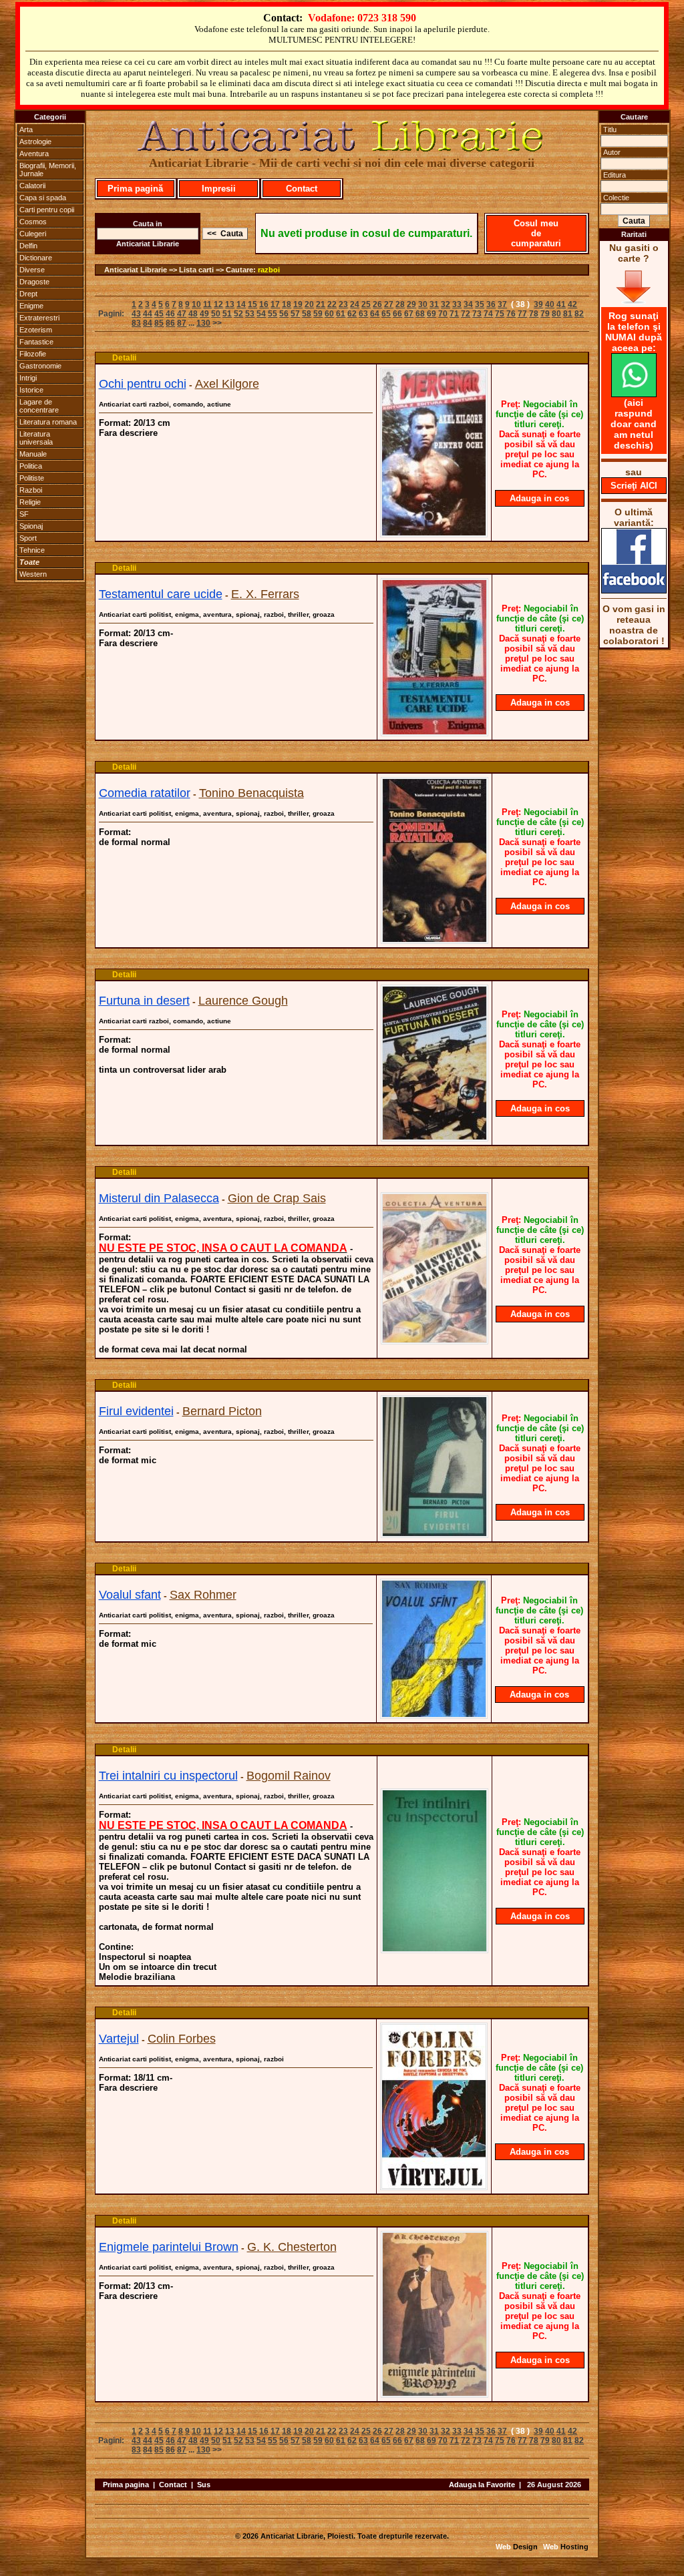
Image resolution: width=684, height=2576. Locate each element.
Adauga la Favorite (482, 2485)
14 (241, 304)
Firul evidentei (136, 1411)
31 (434, 304)
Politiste (32, 478)
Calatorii (32, 186)
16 (264, 304)
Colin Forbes (182, 2039)
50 (216, 314)
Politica (31, 466)
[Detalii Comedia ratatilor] (435, 940)
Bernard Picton (222, 1411)
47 (182, 314)
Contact (302, 189)
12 (218, 304)
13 (230, 304)
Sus (204, 2485)
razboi (269, 270)
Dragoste (34, 282)
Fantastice (36, 342)
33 (457, 304)
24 (355, 304)
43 (136, 314)
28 (400, 304)
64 (375, 314)
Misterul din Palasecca (159, 1198)
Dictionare (36, 258)
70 (443, 314)
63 (363, 314)
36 (491, 304)
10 (196, 304)
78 (534, 314)
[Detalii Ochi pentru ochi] (434, 533)
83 (136, 323)
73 (477, 314)
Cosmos (33, 222)
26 (377, 304)
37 (502, 304)
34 (468, 304)
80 (556, 314)
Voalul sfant (130, 1595)
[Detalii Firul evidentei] (435, 1534)
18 (287, 304)
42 (572, 304)
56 (284, 314)
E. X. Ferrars (265, 594)
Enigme (31, 306)
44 (148, 314)
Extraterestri (39, 318)
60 (329, 314)
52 (238, 314)
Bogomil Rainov (289, 1776)
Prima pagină (135, 189)
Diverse (32, 270)
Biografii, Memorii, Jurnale (48, 170)
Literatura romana (48, 422)
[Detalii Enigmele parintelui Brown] (435, 2394)
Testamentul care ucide (161, 594)
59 (318, 314)
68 (420, 314)
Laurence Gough (243, 1001)
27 (389, 304)
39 (538, 304)
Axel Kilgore (227, 384)
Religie (30, 502)
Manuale (33, 454)
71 (454, 314)
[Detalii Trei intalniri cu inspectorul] (435, 1949)
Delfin (28, 246)
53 (250, 314)
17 (275, 304)
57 (295, 314)
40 (550, 304)
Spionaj (31, 526)
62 (352, 314)
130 (203, 323)
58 (307, 314)
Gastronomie (40, 366)
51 (227, 314)
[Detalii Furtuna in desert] (435, 1137)
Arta (26, 130)
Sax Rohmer (203, 1595)
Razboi (31, 490)
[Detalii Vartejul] (434, 2186)
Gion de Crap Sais (277, 1198)
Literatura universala (36, 438)
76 (511, 314)
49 (204, 314)
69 (432, 314)
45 (159, 314)
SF (24, 514)
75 (500, 314)
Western (33, 574)
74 (488, 314)
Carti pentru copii (47, 210)
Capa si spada (43, 198)
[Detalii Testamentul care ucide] (435, 732)
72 (466, 314)
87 (182, 323)
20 (309, 304)
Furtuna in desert (144, 1001)
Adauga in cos (539, 498)
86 (170, 323)
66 (397, 314)
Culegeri (33, 234)
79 (545, 314)
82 (579, 314)
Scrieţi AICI (634, 486)
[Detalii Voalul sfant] (434, 1715)
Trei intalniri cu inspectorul (168, 1776)
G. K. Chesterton (292, 2247)
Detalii (124, 358)
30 (423, 304)
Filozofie (33, 354)
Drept (28, 294)
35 (480, 304)
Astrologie (35, 142)
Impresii (219, 189)
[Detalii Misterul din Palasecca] (435, 1340)
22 (332, 304)
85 (159, 323)
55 (273, 314)
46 (170, 314)
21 (321, 304)
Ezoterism (36, 330)
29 (411, 304)
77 (522, 314)
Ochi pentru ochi (143, 384)
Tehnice (32, 550)
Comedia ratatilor (145, 793)
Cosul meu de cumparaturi (536, 233)
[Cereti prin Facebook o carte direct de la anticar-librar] (634, 590)
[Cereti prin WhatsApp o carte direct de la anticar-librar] (634, 394)
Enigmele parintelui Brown (169, 2247)
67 (409, 314)
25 (366, 304)
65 (386, 314)
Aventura (34, 154)
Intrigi (28, 378)
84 (148, 323)
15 (252, 304)
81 (568, 314)
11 (207, 304)
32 (446, 304)
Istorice (31, 390)
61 (341, 314)
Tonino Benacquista (251, 793)
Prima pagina (126, 2485)
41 (561, 304)
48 (193, 314)
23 (343, 304)
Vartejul (119, 2039)
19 (298, 304)
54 (261, 314)
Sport (28, 538)
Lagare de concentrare (39, 406)
